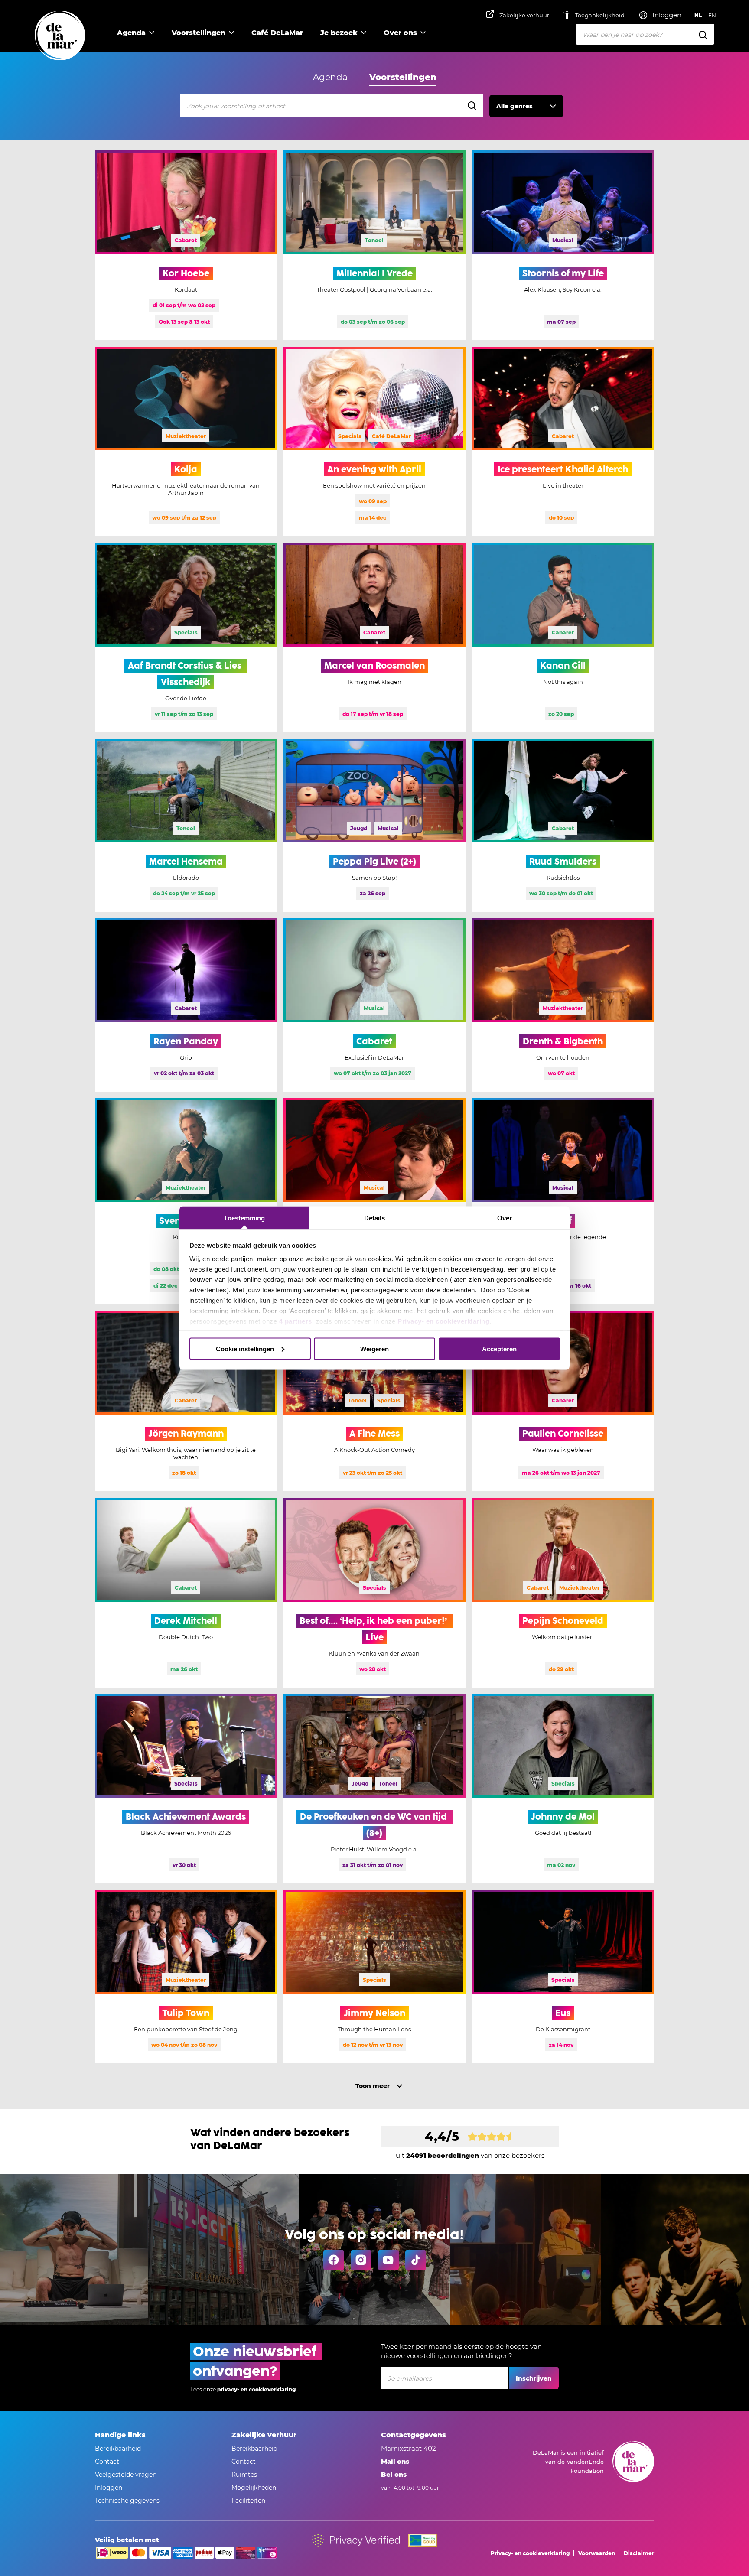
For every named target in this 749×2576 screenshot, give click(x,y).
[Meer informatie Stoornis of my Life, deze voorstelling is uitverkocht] (563, 245)
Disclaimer (639, 2553)
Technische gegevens (127, 2501)
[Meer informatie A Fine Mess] (374, 1401)
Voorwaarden (597, 2553)
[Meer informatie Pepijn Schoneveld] (563, 1593)
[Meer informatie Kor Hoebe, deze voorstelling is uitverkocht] (186, 245)
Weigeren (374, 1348)
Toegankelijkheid (601, 15)
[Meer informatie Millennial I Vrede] (374, 245)
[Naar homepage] (60, 36)
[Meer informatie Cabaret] (374, 1005)
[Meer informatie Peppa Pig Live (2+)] (374, 826)
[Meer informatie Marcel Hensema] (186, 826)
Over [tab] (505, 1218)
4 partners (296, 1321)
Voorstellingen (199, 33)
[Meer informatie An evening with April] (374, 442)
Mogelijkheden (254, 2488)
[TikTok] (416, 2260)
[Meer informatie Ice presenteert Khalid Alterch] (563, 442)
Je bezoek (339, 33)
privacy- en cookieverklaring (256, 2389)
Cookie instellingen (245, 1348)
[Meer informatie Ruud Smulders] (563, 826)
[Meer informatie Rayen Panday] (186, 1005)
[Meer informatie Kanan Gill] (563, 637)
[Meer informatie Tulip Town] (186, 1977)
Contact (107, 2462)
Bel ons (394, 2474)
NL (698, 15)
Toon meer (373, 2086)
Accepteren (499, 1348)
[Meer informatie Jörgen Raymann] (186, 1401)
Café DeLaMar (277, 33)
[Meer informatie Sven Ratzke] (186, 1201)
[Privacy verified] (356, 2540)
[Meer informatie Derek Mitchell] (186, 1593)
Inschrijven (534, 2378)
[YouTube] (388, 2260)
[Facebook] (334, 2260)
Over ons (400, 33)
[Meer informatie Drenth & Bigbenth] (563, 1005)
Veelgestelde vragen (126, 2475)
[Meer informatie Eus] (563, 1977)
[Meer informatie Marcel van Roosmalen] (374, 637)
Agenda (131, 33)
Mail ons (395, 2461)
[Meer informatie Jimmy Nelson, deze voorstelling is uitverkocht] (374, 1977)
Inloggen (109, 2488)
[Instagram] (361, 2260)
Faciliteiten (248, 2501)
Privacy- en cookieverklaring (443, 1321)
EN (712, 15)
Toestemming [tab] (244, 1218)
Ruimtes (244, 2475)
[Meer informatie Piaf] (563, 1201)
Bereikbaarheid (118, 2449)
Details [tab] (375, 1218)
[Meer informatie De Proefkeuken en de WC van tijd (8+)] (374, 1789)
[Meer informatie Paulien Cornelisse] (563, 1401)
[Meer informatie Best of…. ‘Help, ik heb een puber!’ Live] (374, 1593)
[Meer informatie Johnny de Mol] (563, 1789)
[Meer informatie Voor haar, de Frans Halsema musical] (374, 1201)
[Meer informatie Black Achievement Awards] (186, 1789)
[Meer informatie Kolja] (186, 442)
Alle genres (515, 106)
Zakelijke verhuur (524, 15)
